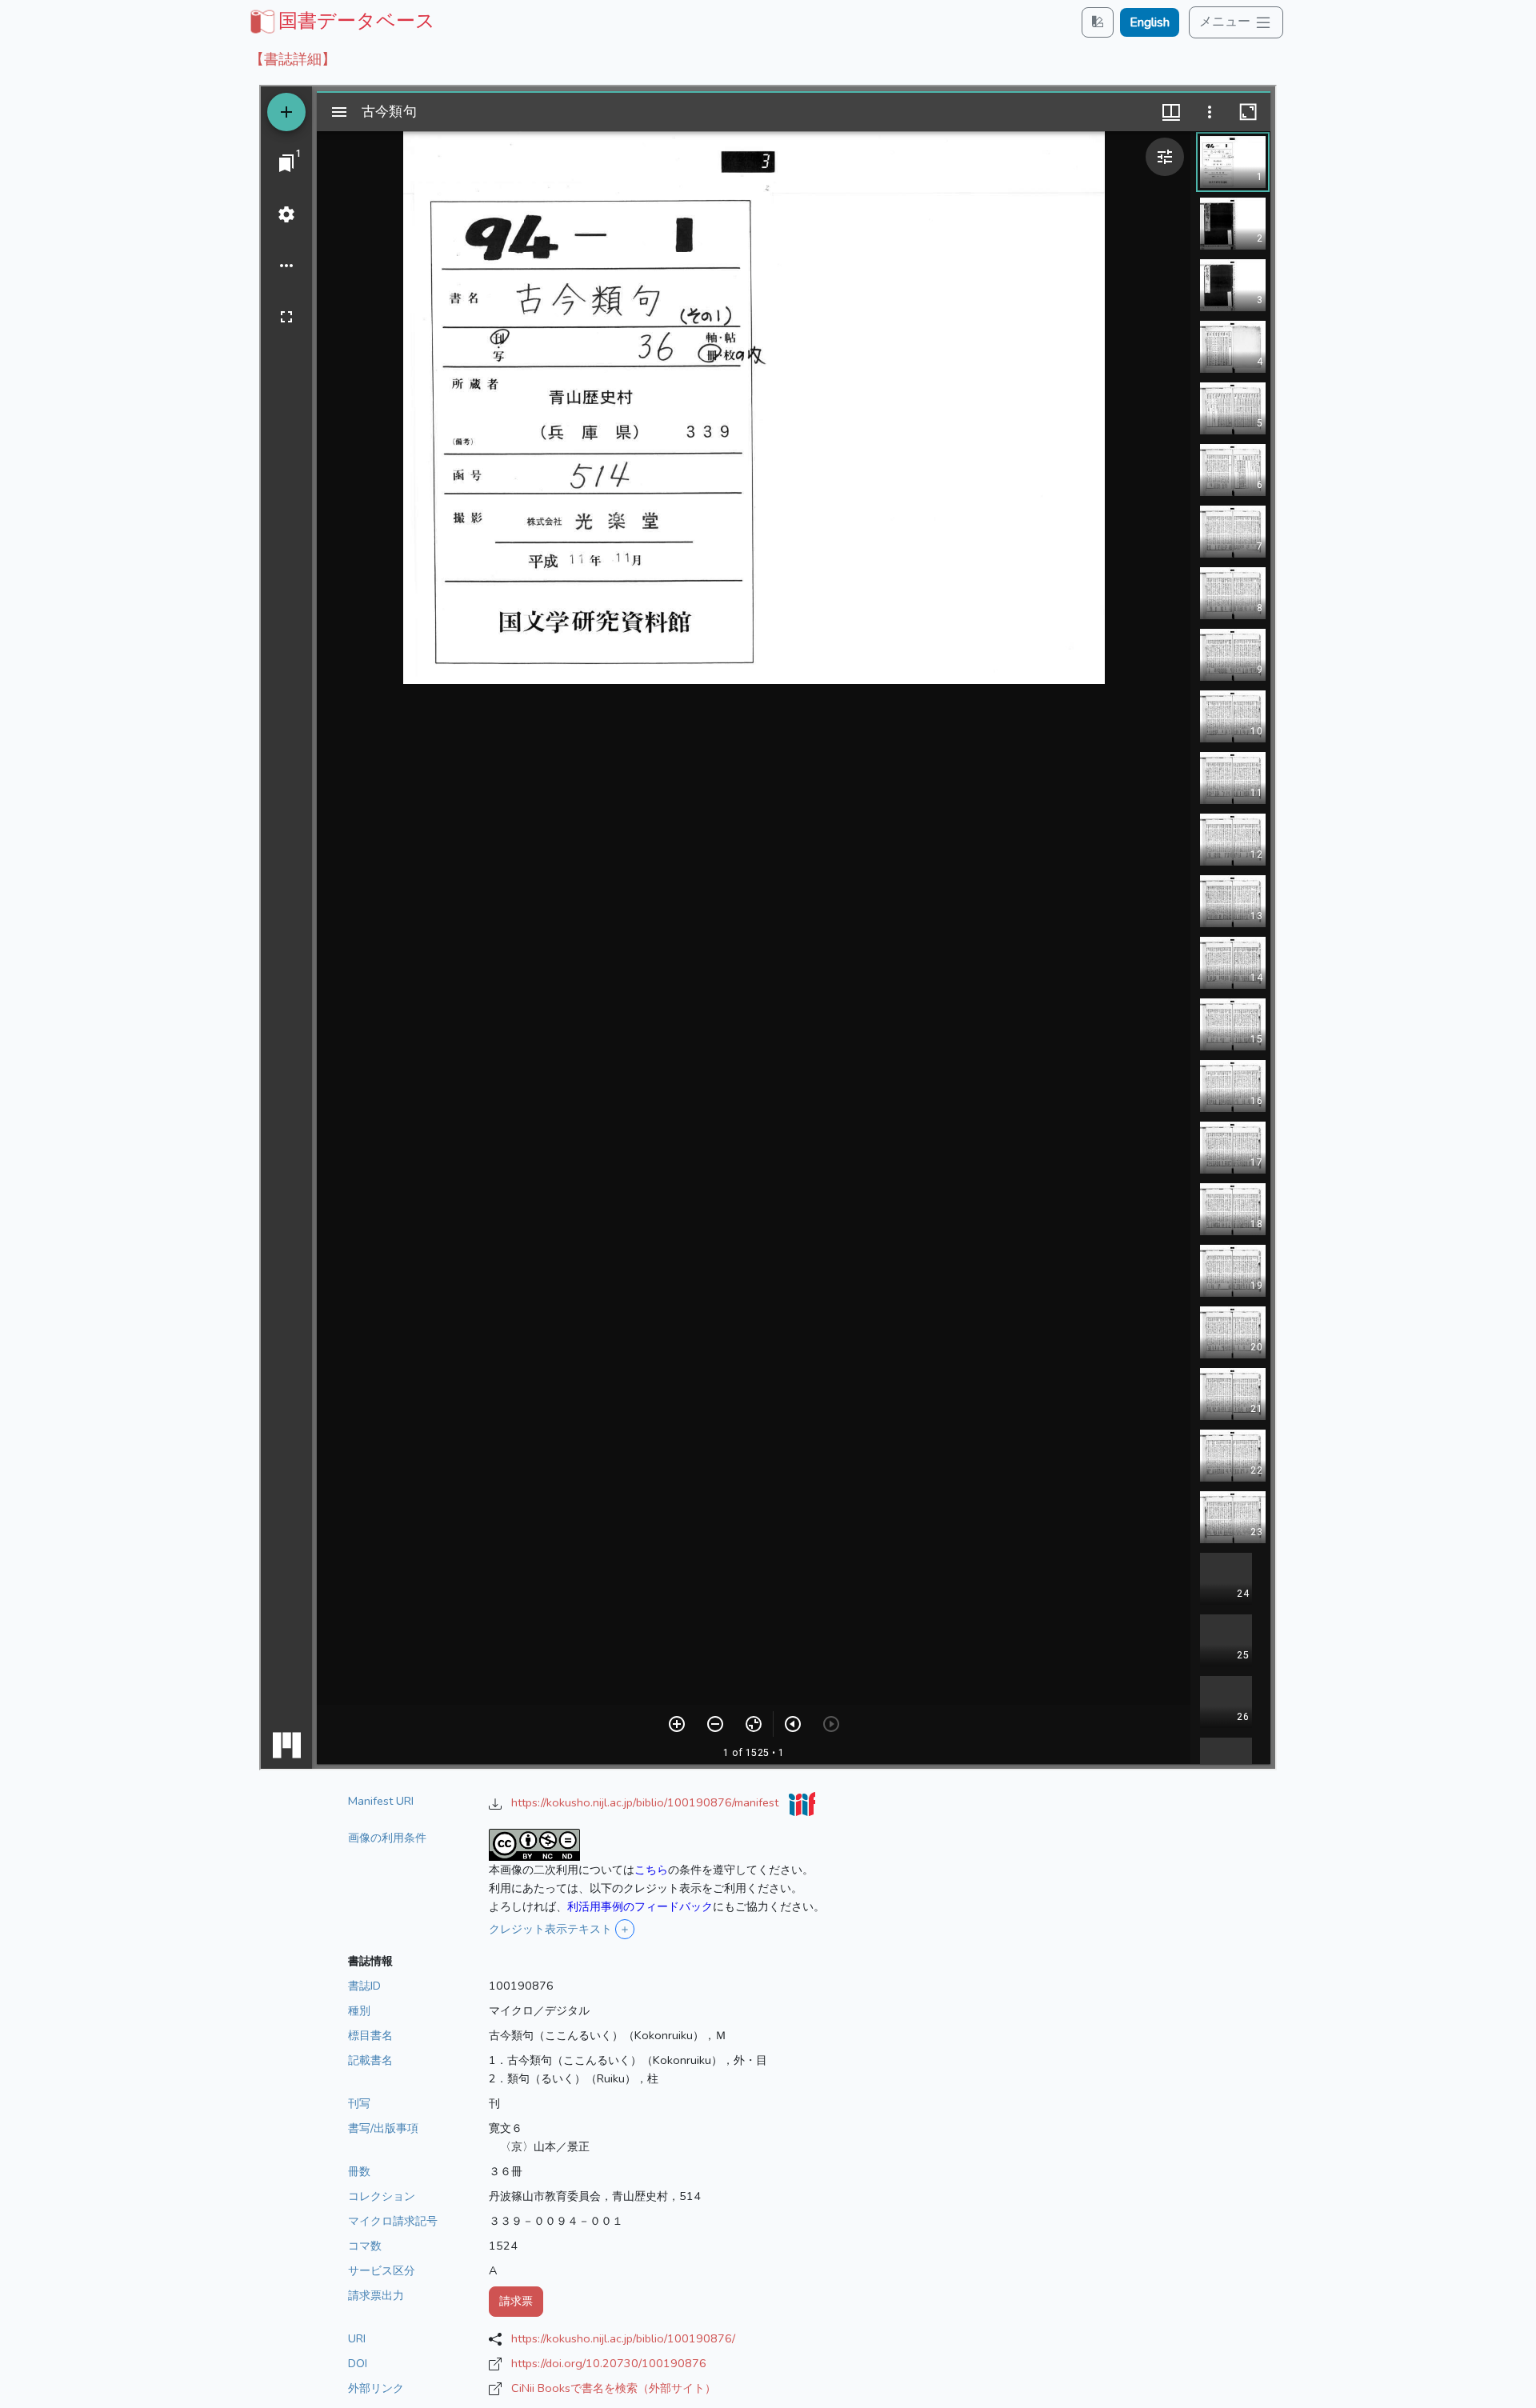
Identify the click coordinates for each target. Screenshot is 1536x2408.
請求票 (516, 2301)
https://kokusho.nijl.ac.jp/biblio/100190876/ (623, 2338)
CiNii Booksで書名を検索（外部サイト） (614, 2388)
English (1150, 22)
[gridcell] (341, 21)
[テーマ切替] (1098, 22)
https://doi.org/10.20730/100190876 (609, 2363)
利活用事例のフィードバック (640, 1906)
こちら (651, 1870)
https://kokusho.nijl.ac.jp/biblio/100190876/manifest (646, 1802)
